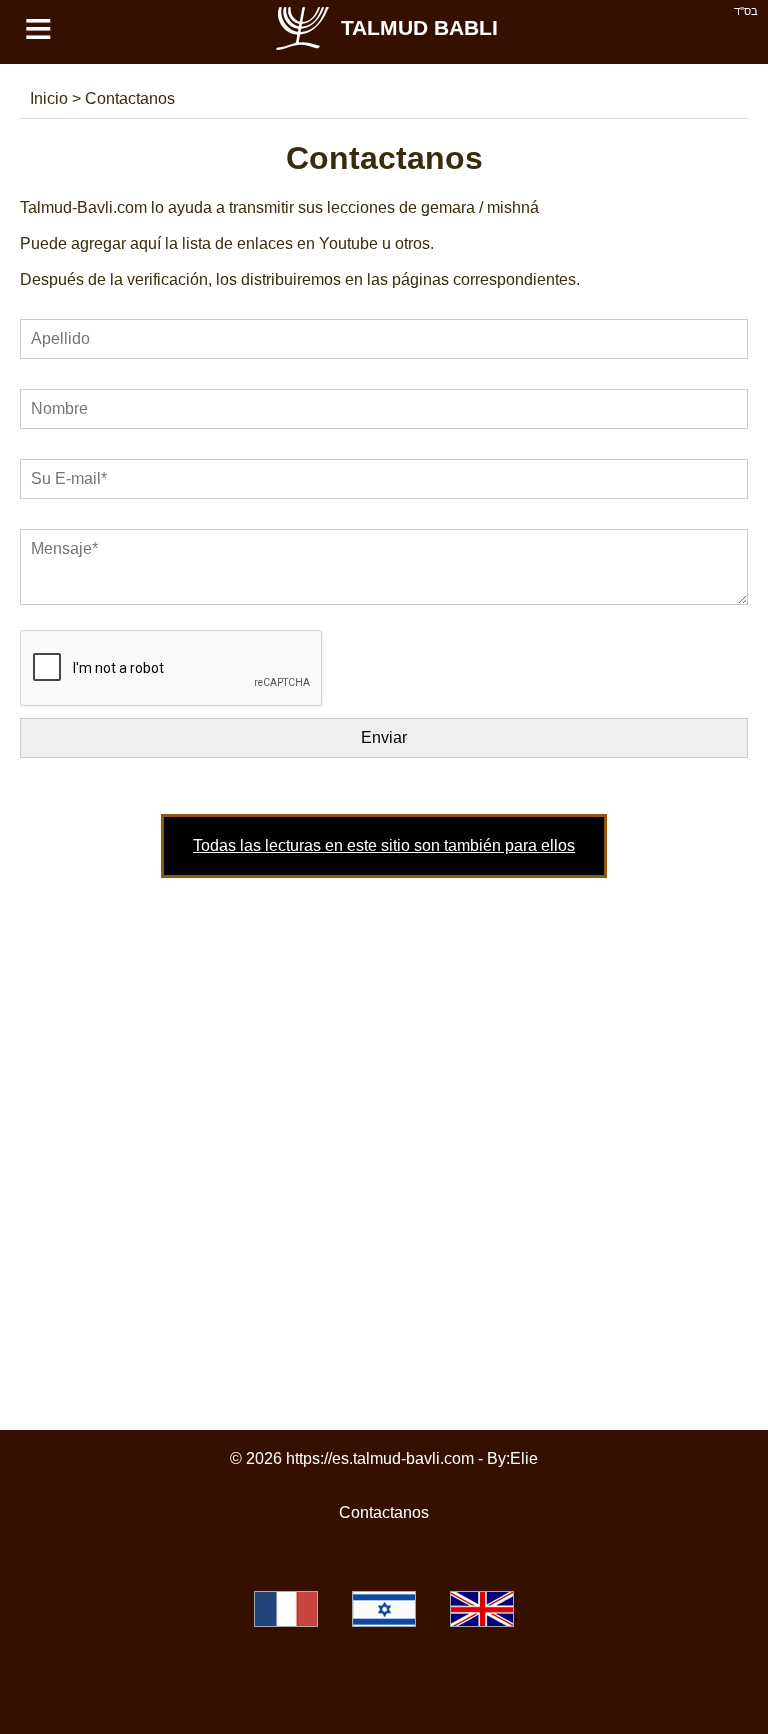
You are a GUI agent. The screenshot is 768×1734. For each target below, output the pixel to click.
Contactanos (384, 1512)
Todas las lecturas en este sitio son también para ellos (384, 845)
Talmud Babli (419, 27)
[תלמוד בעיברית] (384, 1609)
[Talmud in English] (482, 1609)
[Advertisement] (384, 1132)
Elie (524, 1458)
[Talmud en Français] (286, 1609)
